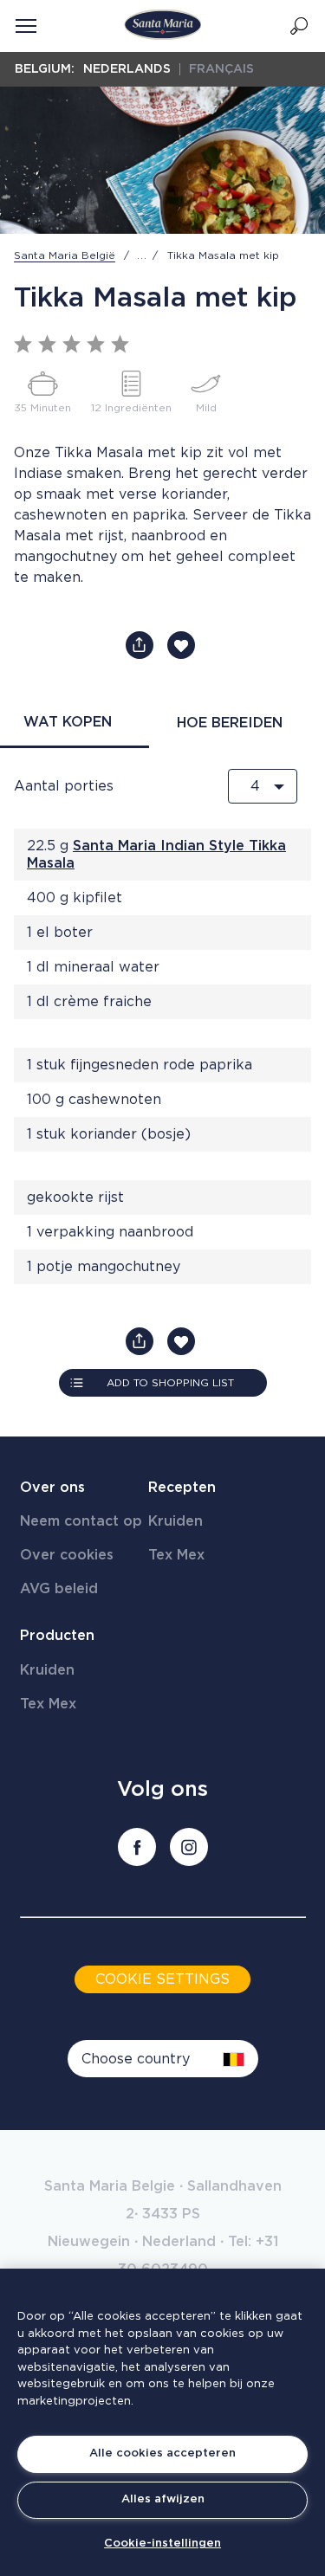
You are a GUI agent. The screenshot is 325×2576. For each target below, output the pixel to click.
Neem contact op (81, 1521)
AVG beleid (59, 1589)
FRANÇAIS (221, 69)
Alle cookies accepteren (162, 2453)
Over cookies (67, 1555)
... (142, 255)
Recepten (182, 1488)
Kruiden (175, 1521)
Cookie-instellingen (162, 2544)
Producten (57, 1636)
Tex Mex (176, 1555)
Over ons (52, 1488)
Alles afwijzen (163, 2499)
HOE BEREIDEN (230, 723)
